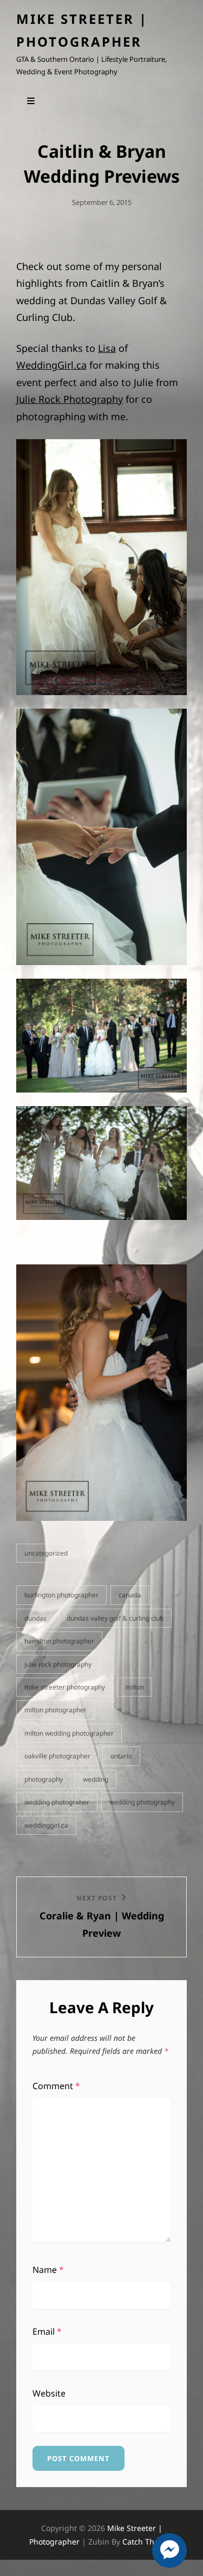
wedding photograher (57, 1802)
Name (48, 2270)
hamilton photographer (59, 1641)
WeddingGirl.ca (51, 365)
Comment (56, 2086)
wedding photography (142, 1802)
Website (49, 2393)
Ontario (121, 1756)
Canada (130, 1595)
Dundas (35, 1618)
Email (47, 2331)
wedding (96, 1779)
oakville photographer (57, 1756)
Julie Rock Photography (70, 399)
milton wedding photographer (69, 1733)
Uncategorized (46, 1553)
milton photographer (55, 1710)
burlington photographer (61, 1595)
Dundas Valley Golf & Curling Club (115, 1618)
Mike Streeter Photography (65, 1687)
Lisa (107, 348)
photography (44, 1779)
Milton (135, 1687)
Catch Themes (148, 2542)
